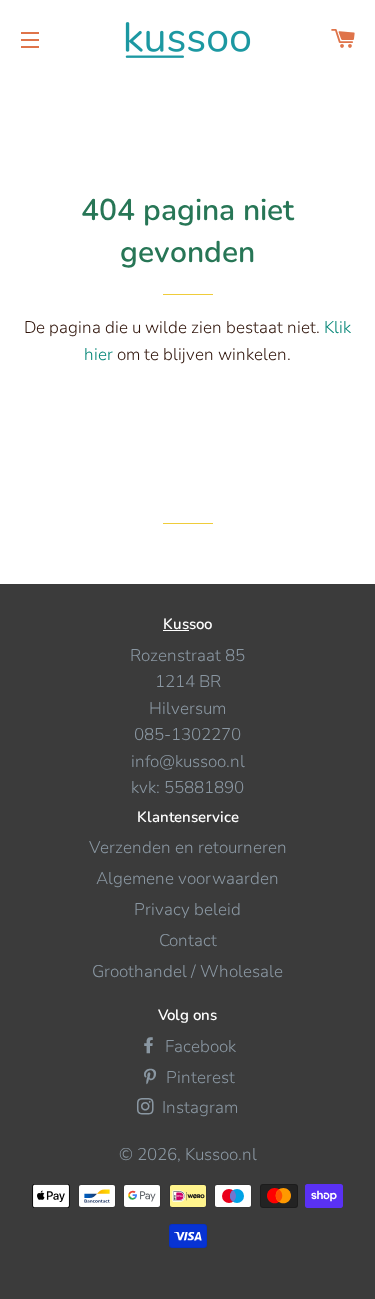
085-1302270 (187, 734)
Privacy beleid (187, 909)
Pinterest (198, 1077)
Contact (188, 940)
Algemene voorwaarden (187, 878)
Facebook (198, 1046)
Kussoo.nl (221, 1154)
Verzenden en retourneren (188, 847)
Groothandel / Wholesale (187, 971)
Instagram (198, 1107)
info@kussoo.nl (188, 761)
